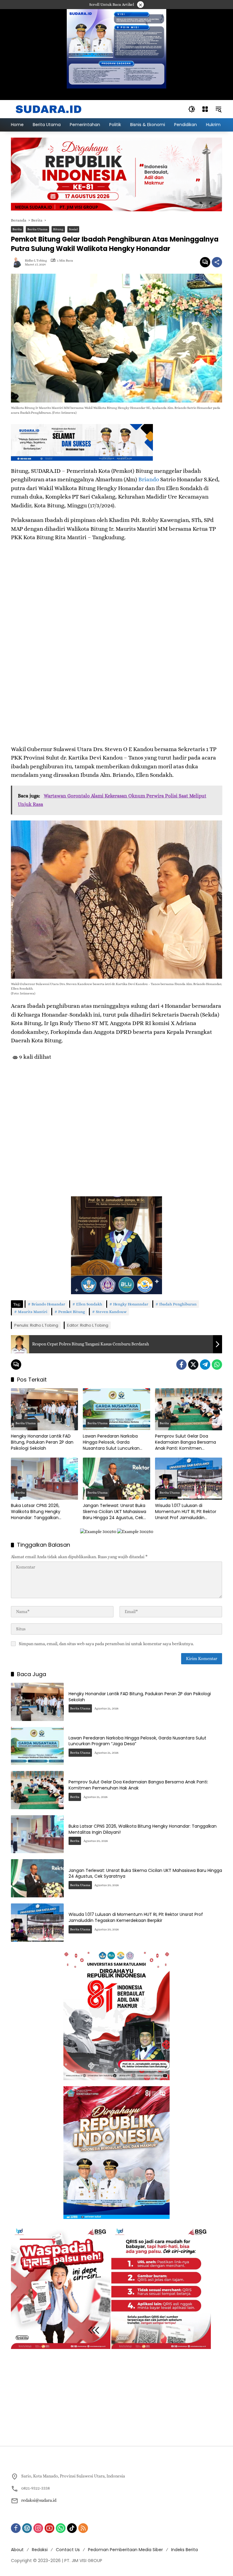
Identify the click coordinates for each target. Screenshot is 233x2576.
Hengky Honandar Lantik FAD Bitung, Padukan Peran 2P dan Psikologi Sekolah (42, 1442)
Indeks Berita (184, 2550)
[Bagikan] (217, 262)
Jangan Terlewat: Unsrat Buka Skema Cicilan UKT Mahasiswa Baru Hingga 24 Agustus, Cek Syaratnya (115, 1512)
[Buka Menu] (205, 109)
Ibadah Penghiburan (178, 1304)
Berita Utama (37, 229)
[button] (192, 109)
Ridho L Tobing (36, 261)
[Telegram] (205, 1365)
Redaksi (40, 2550)
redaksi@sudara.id (39, 2500)
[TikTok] (72, 2528)
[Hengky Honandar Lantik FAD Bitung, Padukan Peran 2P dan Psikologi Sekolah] (44, 1409)
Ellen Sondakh (89, 1304)
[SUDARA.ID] (49, 109)
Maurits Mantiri (33, 1312)
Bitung (58, 229)
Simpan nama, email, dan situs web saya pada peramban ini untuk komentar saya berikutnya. (106, 1644)
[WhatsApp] (217, 1365)
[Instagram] (38, 2528)
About (17, 2550)
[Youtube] (49, 2528)
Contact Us (68, 2550)
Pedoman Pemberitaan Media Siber (125, 2550)
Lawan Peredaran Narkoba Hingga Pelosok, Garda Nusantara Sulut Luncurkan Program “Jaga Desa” (111, 1442)
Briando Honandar (48, 1304)
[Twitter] (193, 1365)
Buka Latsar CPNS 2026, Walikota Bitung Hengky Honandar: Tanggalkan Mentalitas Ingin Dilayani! (38, 1512)
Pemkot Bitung (72, 1312)
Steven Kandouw (111, 1312)
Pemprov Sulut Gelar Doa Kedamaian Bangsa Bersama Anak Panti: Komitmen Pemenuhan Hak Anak (186, 1442)
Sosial (73, 229)
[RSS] (83, 2528)
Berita (17, 229)
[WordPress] (27, 2528)
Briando (149, 479)
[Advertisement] (116, 1118)
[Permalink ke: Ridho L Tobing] (18, 262)
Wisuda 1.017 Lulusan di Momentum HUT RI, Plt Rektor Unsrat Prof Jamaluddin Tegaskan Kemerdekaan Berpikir (186, 1512)
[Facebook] (181, 1365)
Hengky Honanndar (131, 1304)
